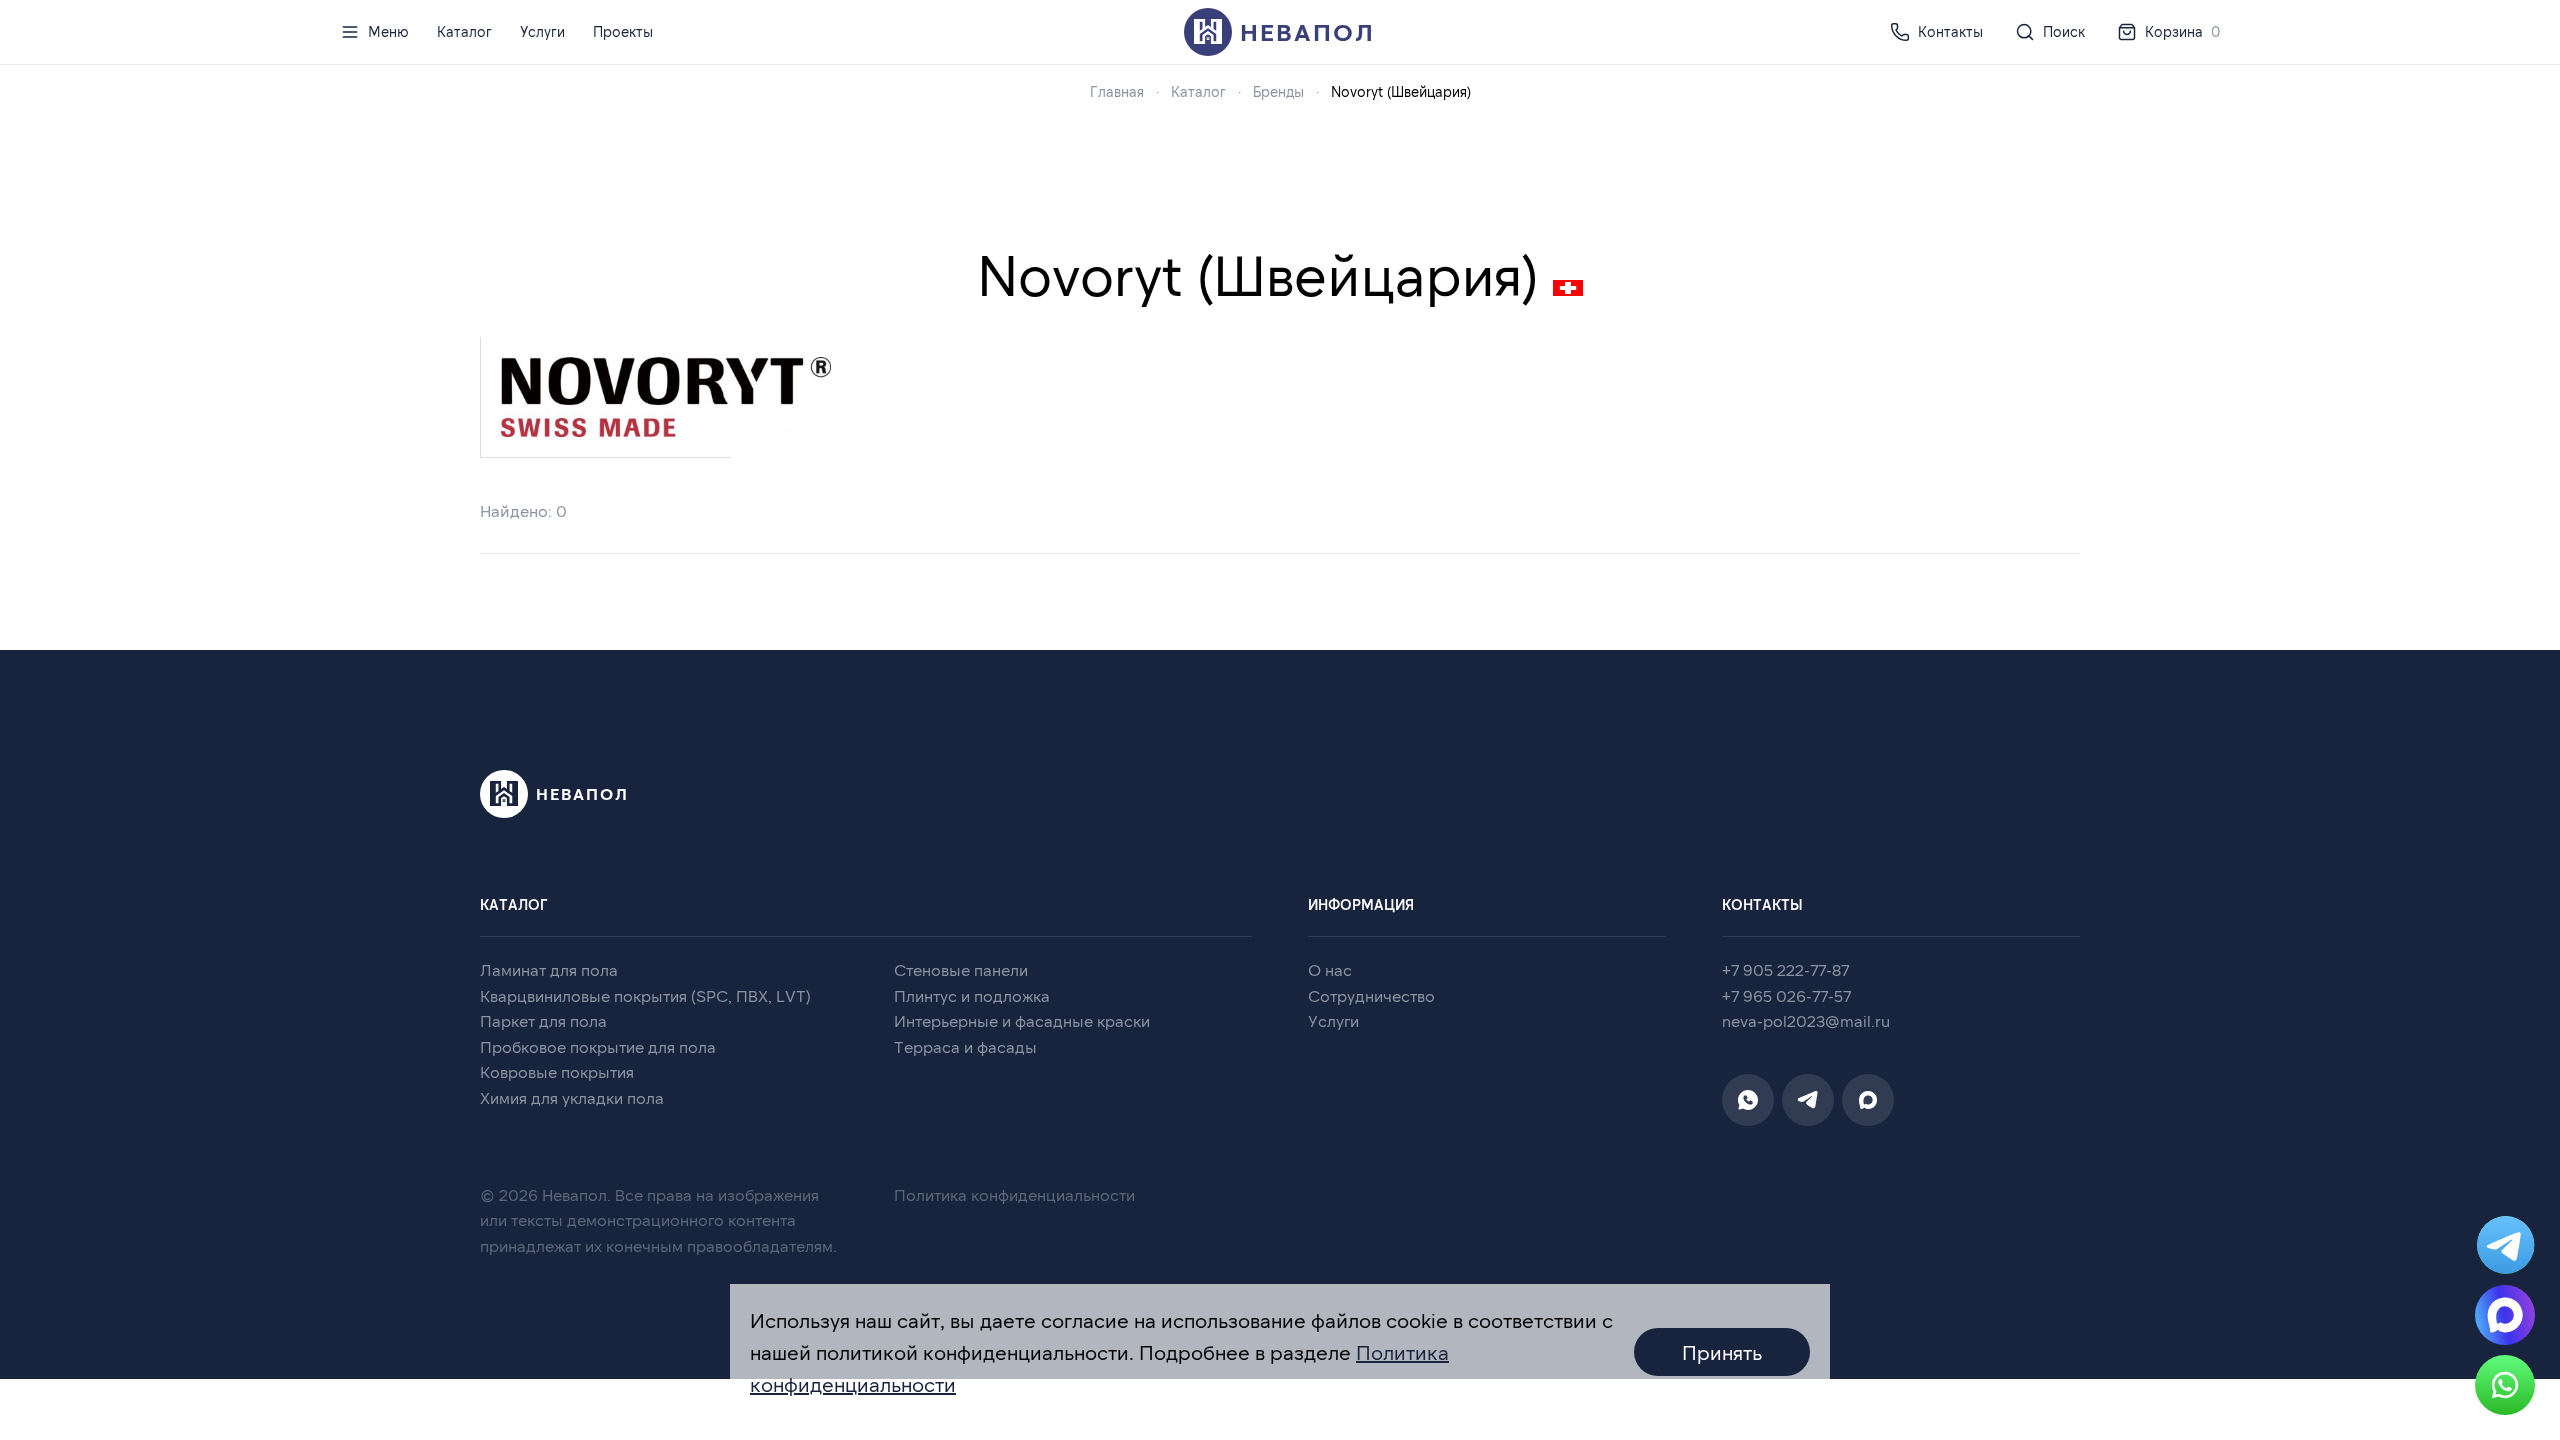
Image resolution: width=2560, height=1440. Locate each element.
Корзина (2182, 31)
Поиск (2064, 31)
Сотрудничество (1371, 995)
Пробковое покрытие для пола (598, 1046)
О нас (1330, 969)
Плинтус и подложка (972, 995)
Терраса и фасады (965, 1046)
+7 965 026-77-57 (1786, 995)
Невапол (1307, 31)
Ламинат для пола (549, 969)
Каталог (464, 31)
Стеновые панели (961, 969)
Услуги (542, 31)
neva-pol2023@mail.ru (1806, 1020)
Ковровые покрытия (557, 1071)
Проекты (623, 31)
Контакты (1950, 31)
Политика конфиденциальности (1014, 1194)
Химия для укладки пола (572, 1097)
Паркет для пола (543, 1020)
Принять (1722, 1352)
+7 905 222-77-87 (1785, 969)
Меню (388, 31)
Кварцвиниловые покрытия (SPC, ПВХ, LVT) (645, 995)
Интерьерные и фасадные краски (1022, 1020)
